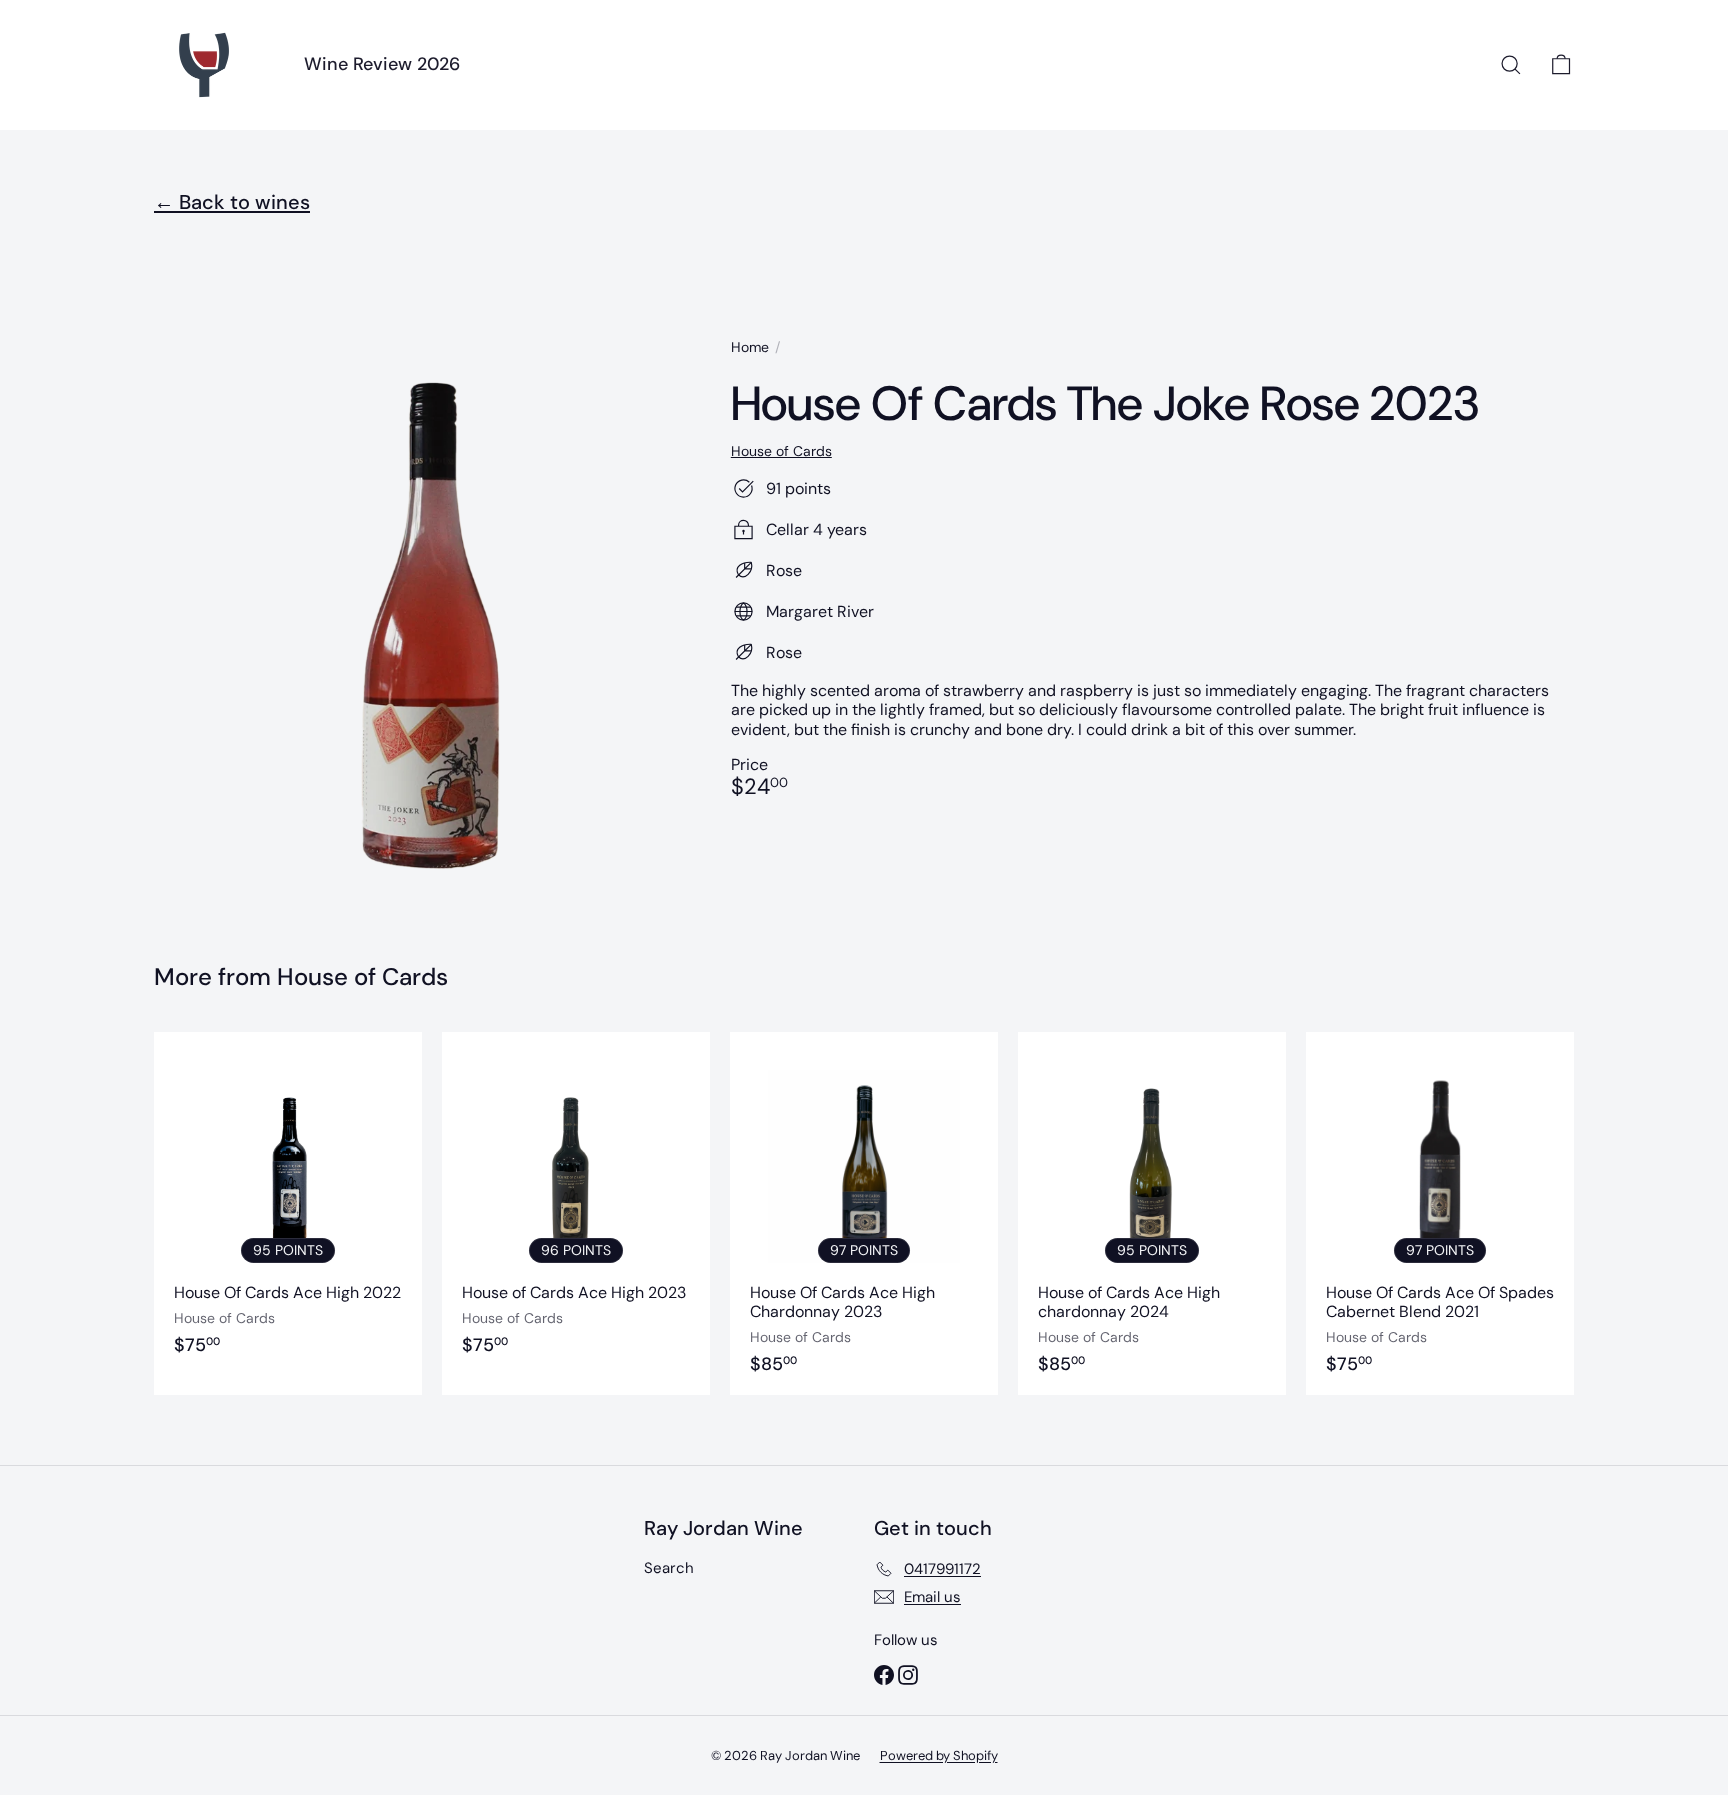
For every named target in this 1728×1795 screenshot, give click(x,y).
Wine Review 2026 (382, 64)
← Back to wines (232, 202)
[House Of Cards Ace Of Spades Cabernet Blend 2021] (1440, 1213)
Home (750, 347)
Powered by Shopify (939, 1755)
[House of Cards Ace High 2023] (576, 1213)
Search (669, 1568)
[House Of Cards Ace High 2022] (288, 1213)
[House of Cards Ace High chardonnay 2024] (1152, 1213)
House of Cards (362, 976)
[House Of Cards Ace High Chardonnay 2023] (864, 1213)
